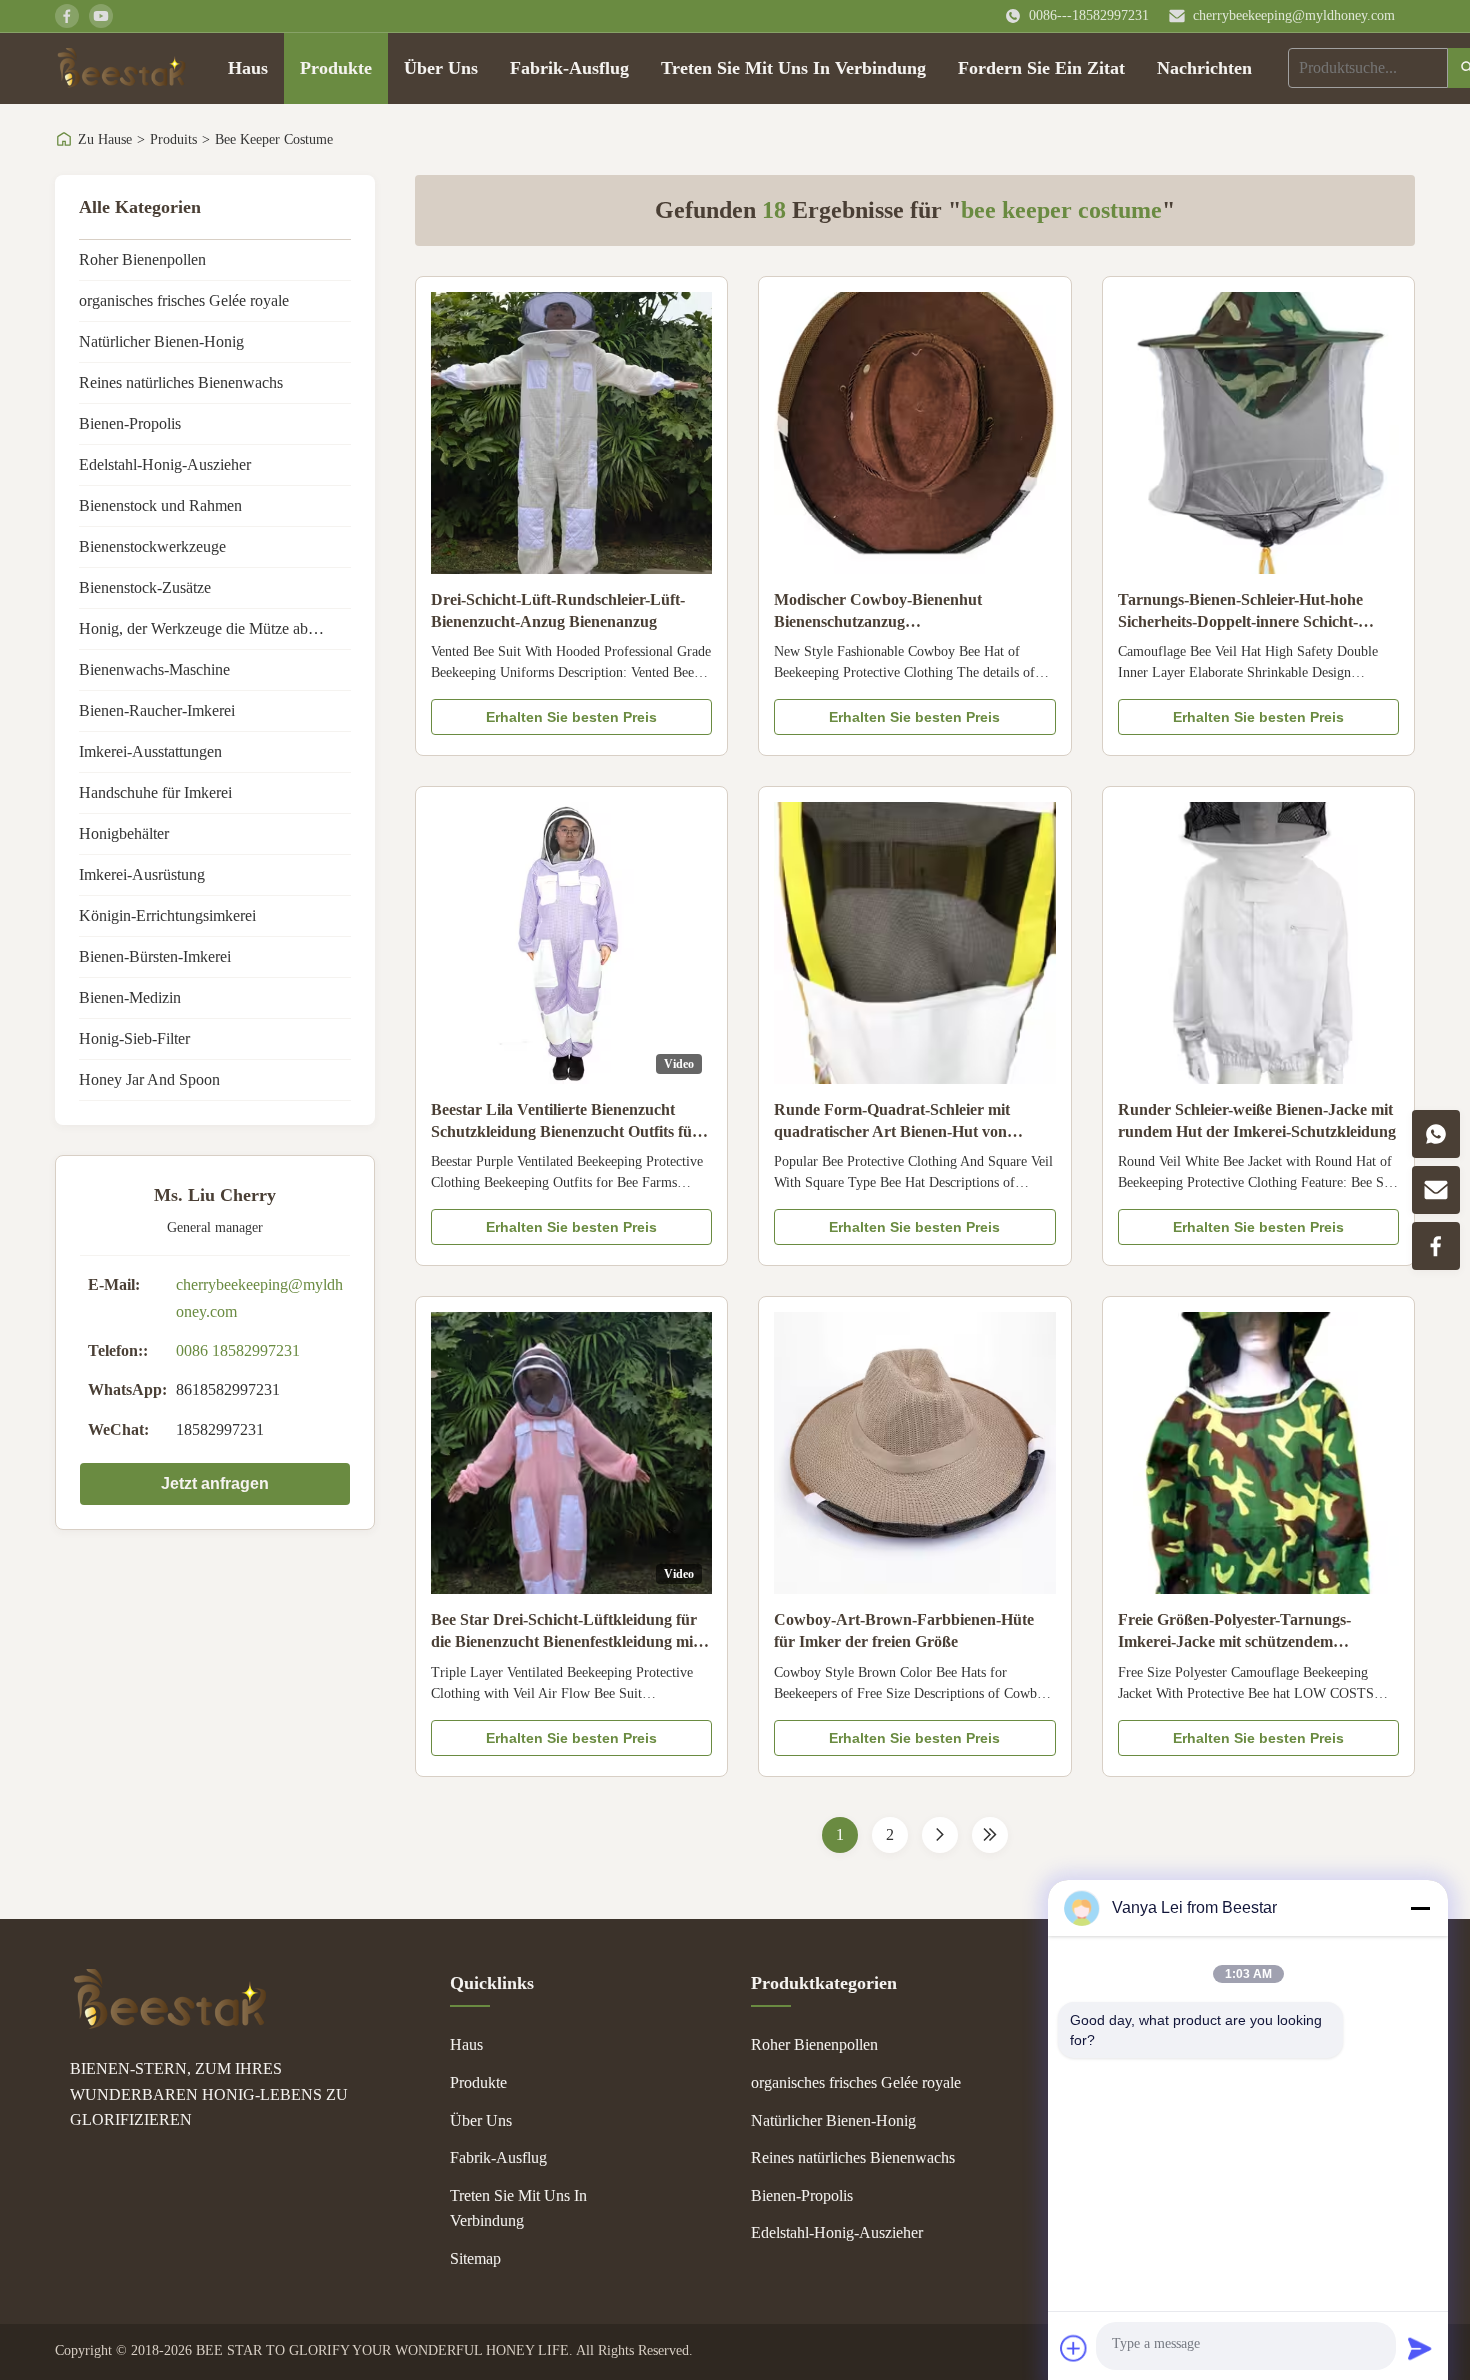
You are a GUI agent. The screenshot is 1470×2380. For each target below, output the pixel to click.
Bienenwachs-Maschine (154, 669)
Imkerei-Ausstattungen (150, 751)
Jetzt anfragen (215, 1483)
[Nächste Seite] (940, 1835)
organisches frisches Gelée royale (184, 300)
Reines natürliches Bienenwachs (181, 382)
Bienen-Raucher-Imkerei (157, 710)
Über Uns (441, 68)
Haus (248, 68)
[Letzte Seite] (990, 1835)
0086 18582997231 (238, 1350)
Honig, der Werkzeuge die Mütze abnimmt (213, 628)
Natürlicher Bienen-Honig (161, 341)
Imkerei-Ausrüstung (142, 874)
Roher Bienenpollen (142, 259)
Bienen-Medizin (130, 997)
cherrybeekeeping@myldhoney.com (1294, 15)
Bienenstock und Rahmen (160, 505)
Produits (173, 139)
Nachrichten (1204, 68)
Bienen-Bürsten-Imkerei (155, 956)
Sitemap (475, 2258)
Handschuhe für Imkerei (155, 792)
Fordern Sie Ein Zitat (1041, 68)
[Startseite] (121, 68)
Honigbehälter (124, 833)
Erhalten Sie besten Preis (571, 717)
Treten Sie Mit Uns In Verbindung (793, 68)
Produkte (336, 68)
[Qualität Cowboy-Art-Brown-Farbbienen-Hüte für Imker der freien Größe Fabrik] (914, 1452)
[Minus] (1420, 1908)
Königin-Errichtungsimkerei (167, 915)
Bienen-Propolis (130, 423)
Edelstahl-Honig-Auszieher (165, 464)
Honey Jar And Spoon (149, 1079)
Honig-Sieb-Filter (134, 1038)
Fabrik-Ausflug (569, 68)
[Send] (1420, 2348)
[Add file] (1074, 2348)
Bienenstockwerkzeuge (152, 546)
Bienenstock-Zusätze (145, 587)
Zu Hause (105, 139)
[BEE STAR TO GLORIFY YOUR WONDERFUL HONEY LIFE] (170, 2023)
